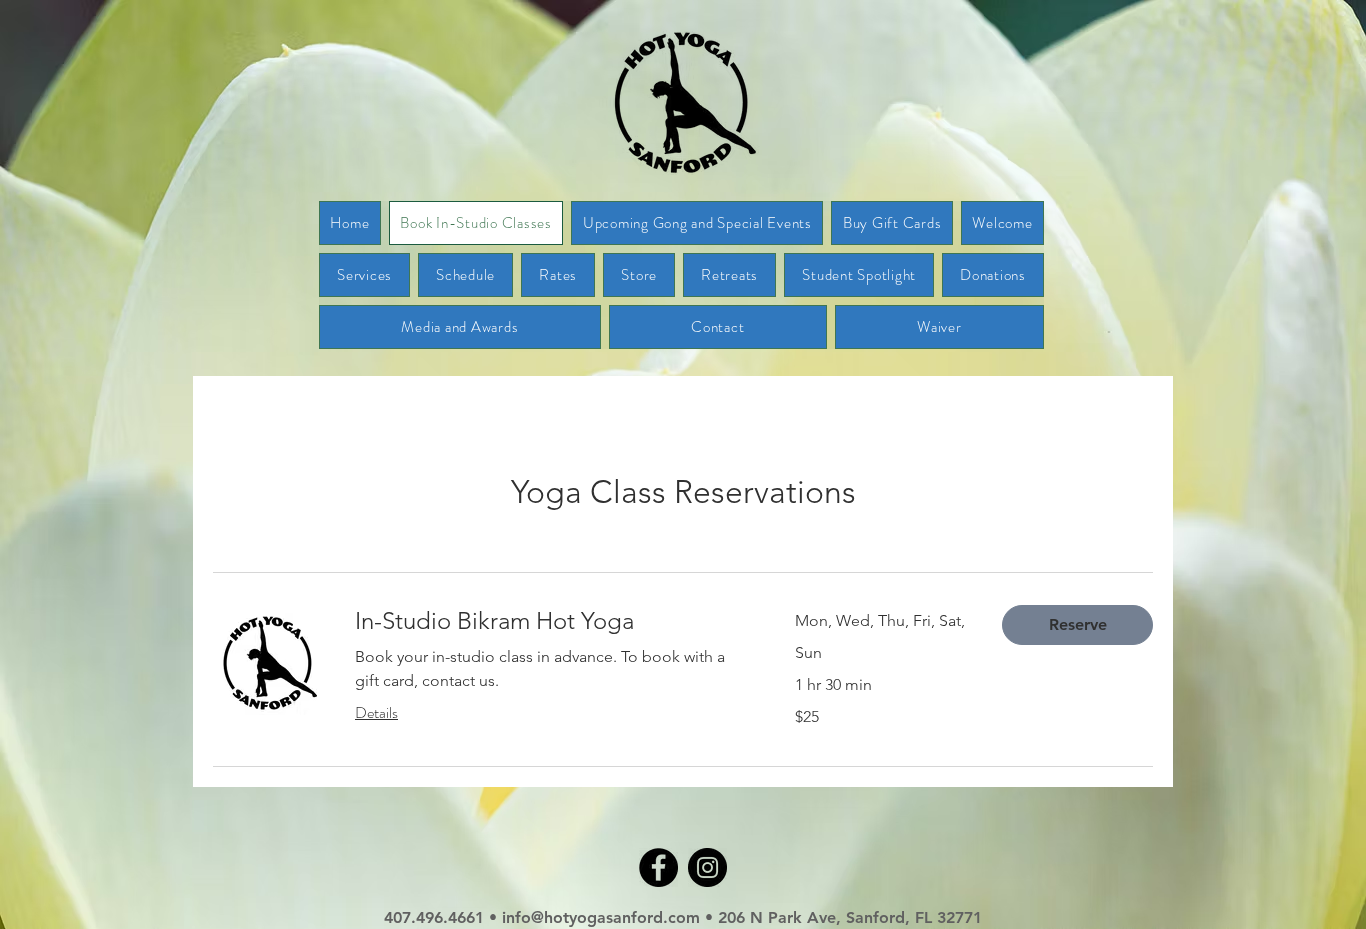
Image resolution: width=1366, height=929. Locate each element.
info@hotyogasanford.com (603, 917)
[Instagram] (707, 867)
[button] (1077, 625)
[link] (551, 621)
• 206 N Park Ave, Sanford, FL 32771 (843, 917)
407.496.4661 (434, 917)
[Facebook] (658, 867)
